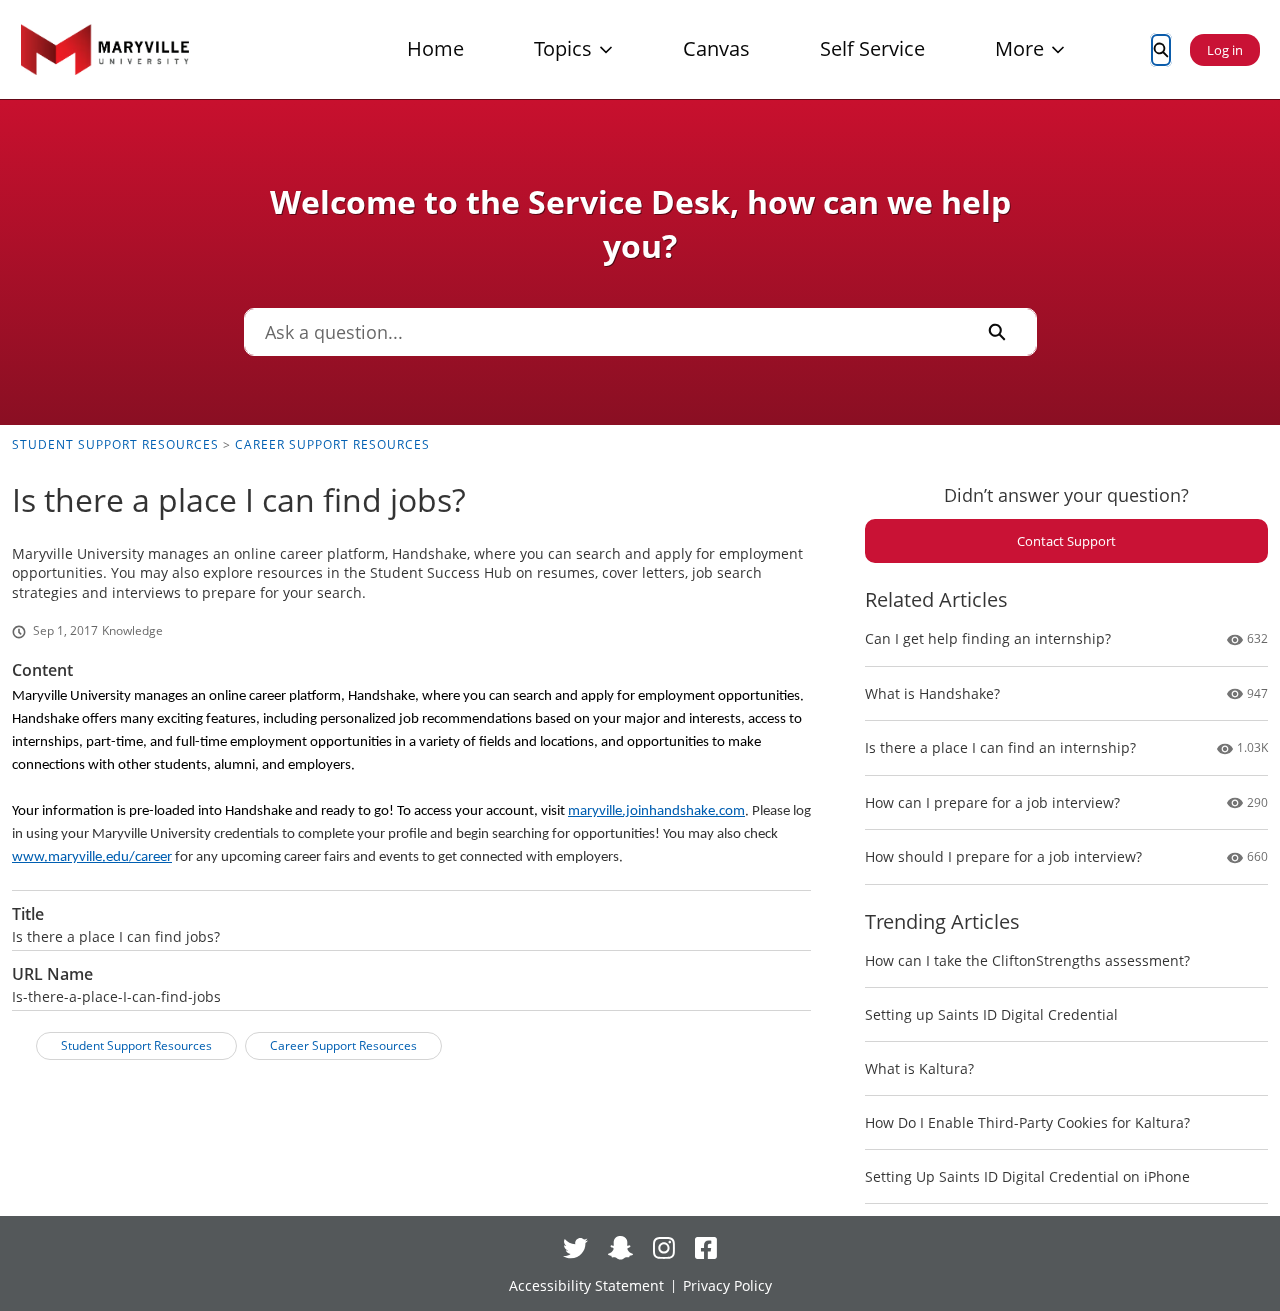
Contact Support (1066, 541)
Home (435, 48)
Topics (563, 48)
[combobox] (602, 332)
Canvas (716, 48)
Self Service (872, 48)
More (1019, 48)
